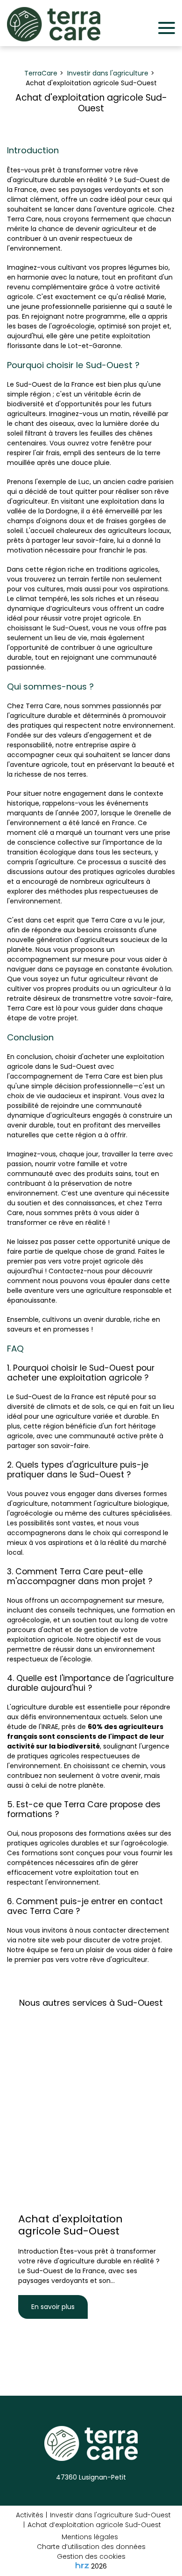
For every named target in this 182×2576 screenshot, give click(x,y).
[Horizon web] (82, 2565)
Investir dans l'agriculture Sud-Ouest (110, 2515)
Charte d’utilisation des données (91, 2547)
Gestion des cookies (91, 2556)
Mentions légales (90, 2537)
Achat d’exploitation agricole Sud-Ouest (94, 2525)
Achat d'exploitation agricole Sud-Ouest (70, 2225)
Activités (30, 2515)
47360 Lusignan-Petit (91, 2477)
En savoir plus (53, 2307)
